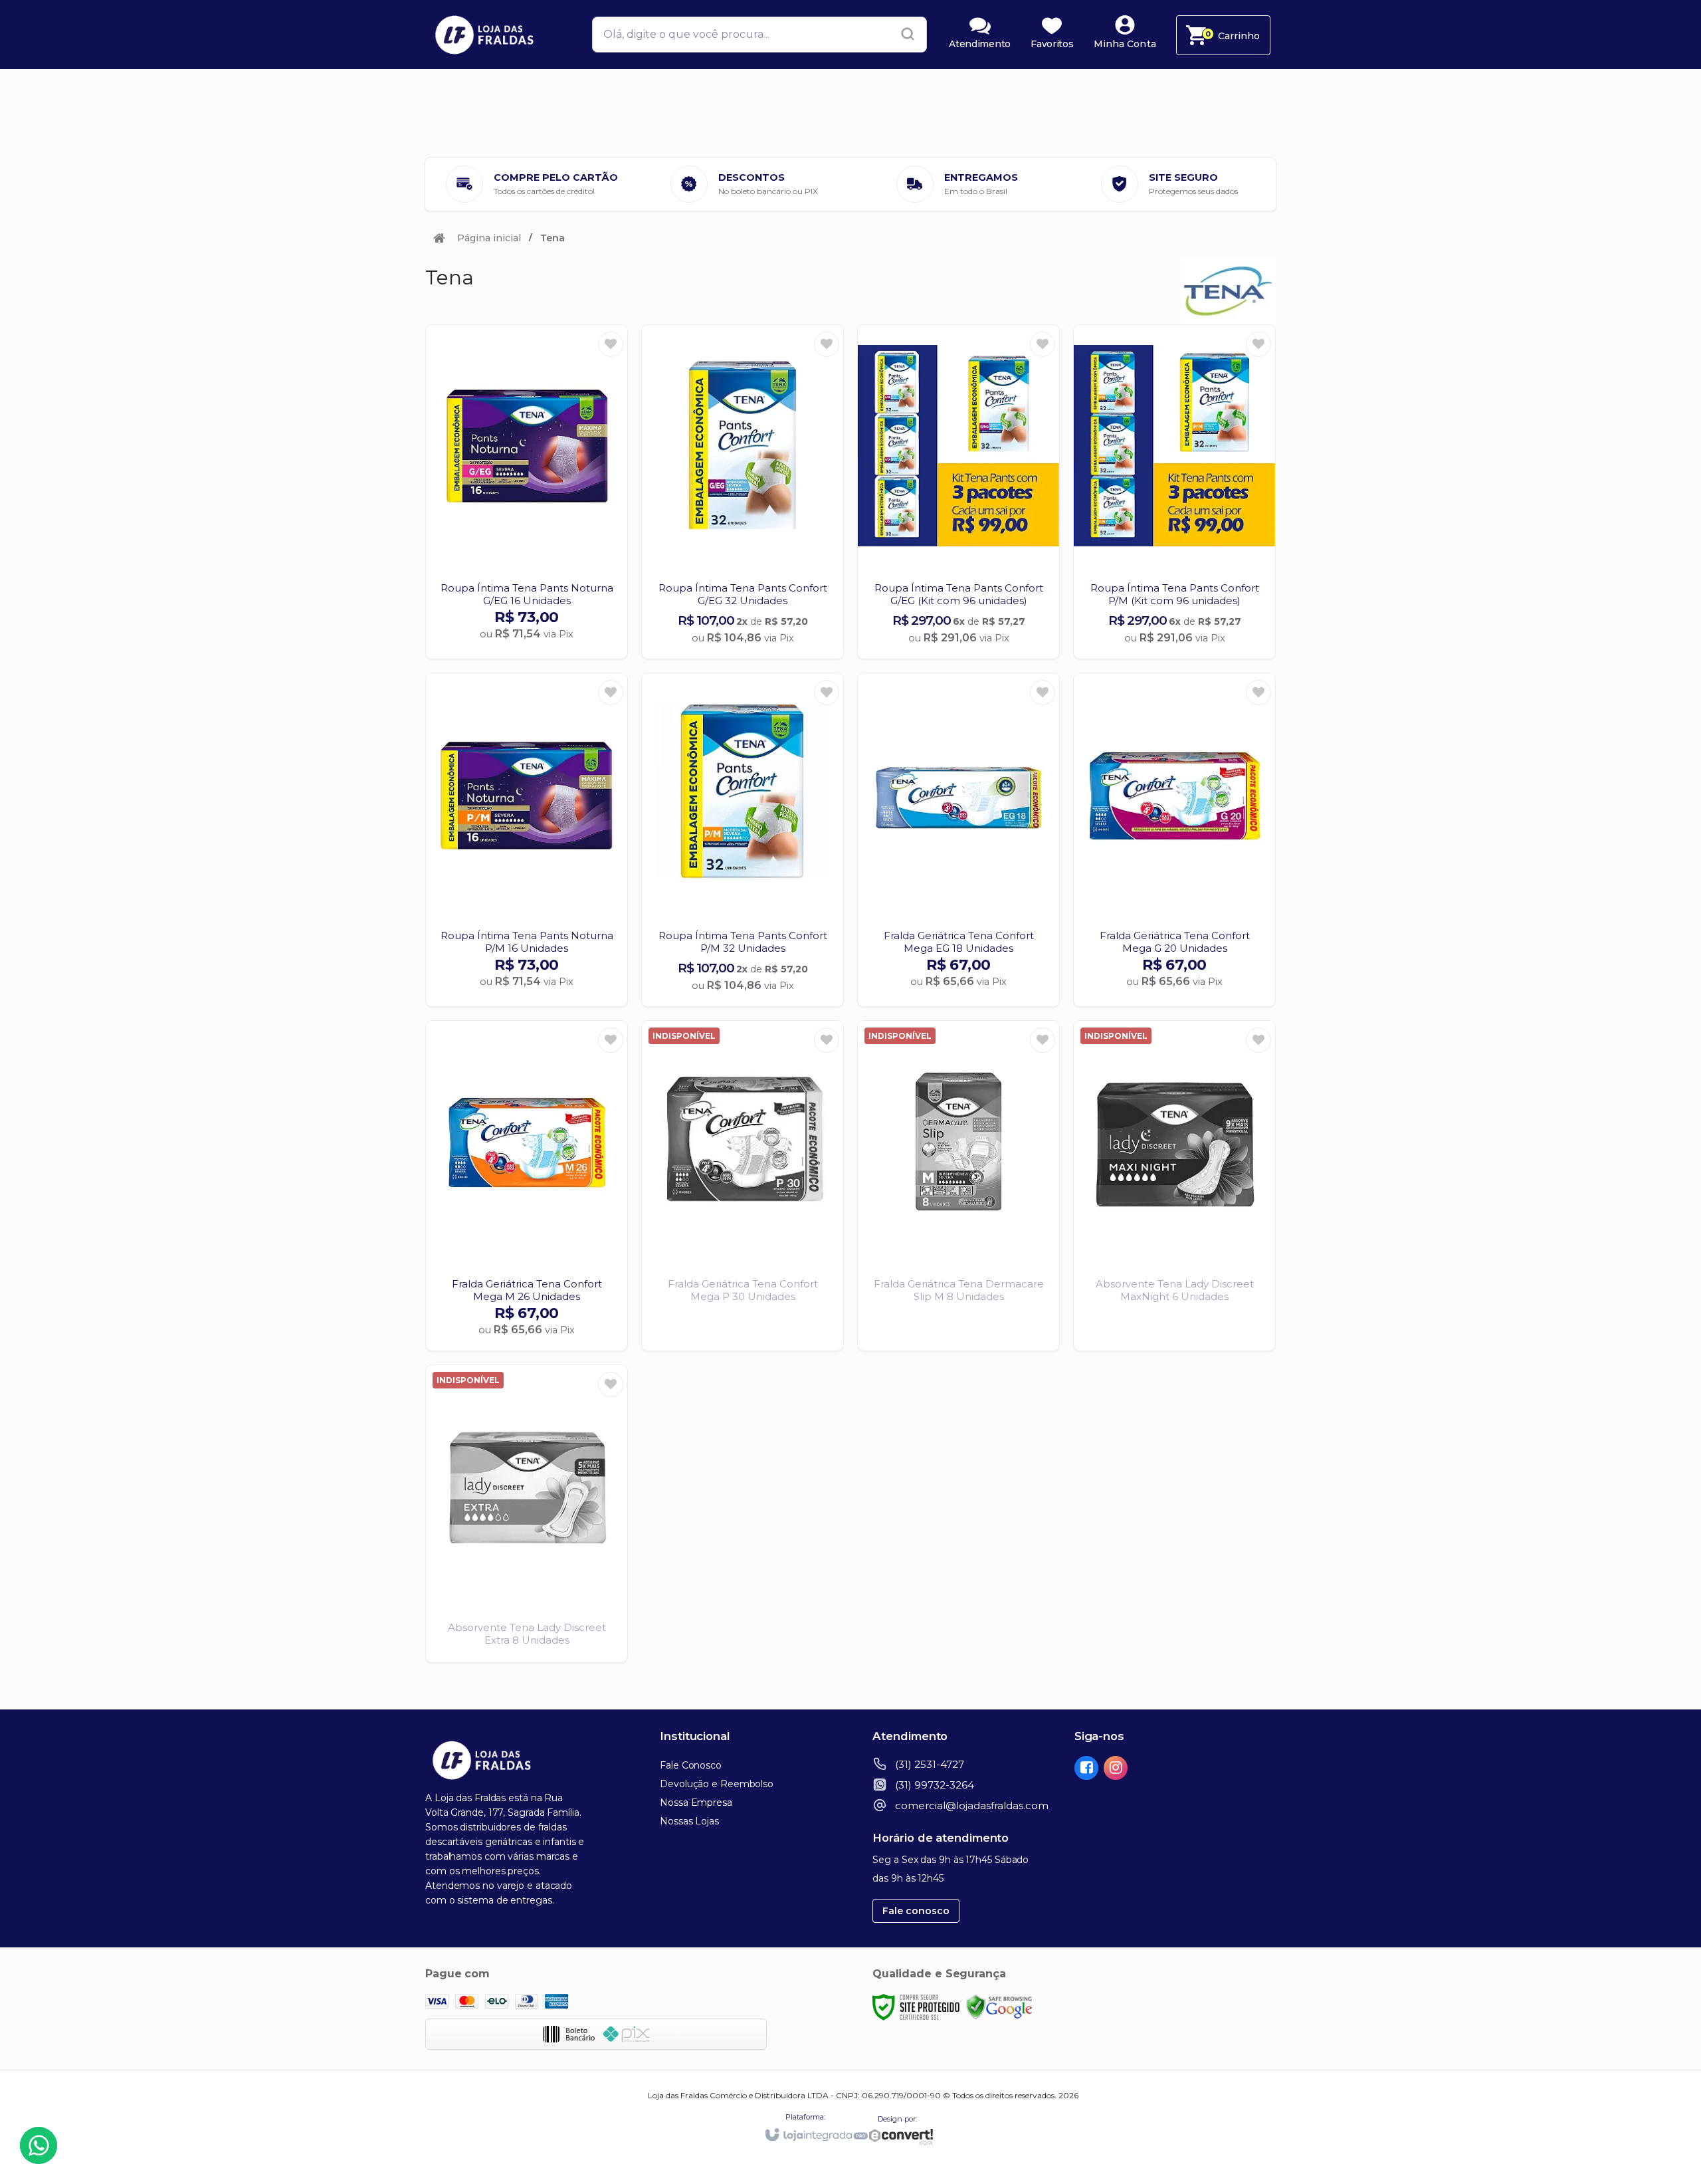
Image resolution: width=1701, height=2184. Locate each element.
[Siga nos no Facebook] (1089, 1769)
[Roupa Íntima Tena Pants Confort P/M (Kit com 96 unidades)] (1174, 492)
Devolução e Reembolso (717, 1784)
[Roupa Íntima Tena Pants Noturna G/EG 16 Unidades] (527, 492)
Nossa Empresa (696, 1802)
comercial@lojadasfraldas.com (972, 1805)
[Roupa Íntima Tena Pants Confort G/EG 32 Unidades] (743, 492)
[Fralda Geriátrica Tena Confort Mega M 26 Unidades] (527, 1186)
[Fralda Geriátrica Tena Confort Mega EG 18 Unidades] (958, 840)
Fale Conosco (691, 1765)
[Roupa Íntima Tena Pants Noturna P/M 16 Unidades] (527, 840)
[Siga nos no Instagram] (1118, 1769)
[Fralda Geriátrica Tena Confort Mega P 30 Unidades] (743, 1186)
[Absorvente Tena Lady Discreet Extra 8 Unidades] (527, 1514)
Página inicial (489, 238)
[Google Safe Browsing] (999, 2006)
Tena (552, 238)
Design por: (897, 2119)
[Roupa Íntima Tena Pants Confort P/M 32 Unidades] (743, 840)
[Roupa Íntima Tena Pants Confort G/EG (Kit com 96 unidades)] (958, 492)
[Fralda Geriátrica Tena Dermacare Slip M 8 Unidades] (958, 1186)
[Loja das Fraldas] (498, 35)
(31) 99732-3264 (935, 1785)
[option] (532, 184)
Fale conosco (916, 1911)
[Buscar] (904, 35)
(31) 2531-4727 (930, 1764)
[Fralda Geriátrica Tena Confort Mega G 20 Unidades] (1174, 840)
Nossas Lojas (689, 1821)
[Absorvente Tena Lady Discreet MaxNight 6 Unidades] (1174, 1186)
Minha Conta (1125, 44)
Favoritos (1052, 44)
